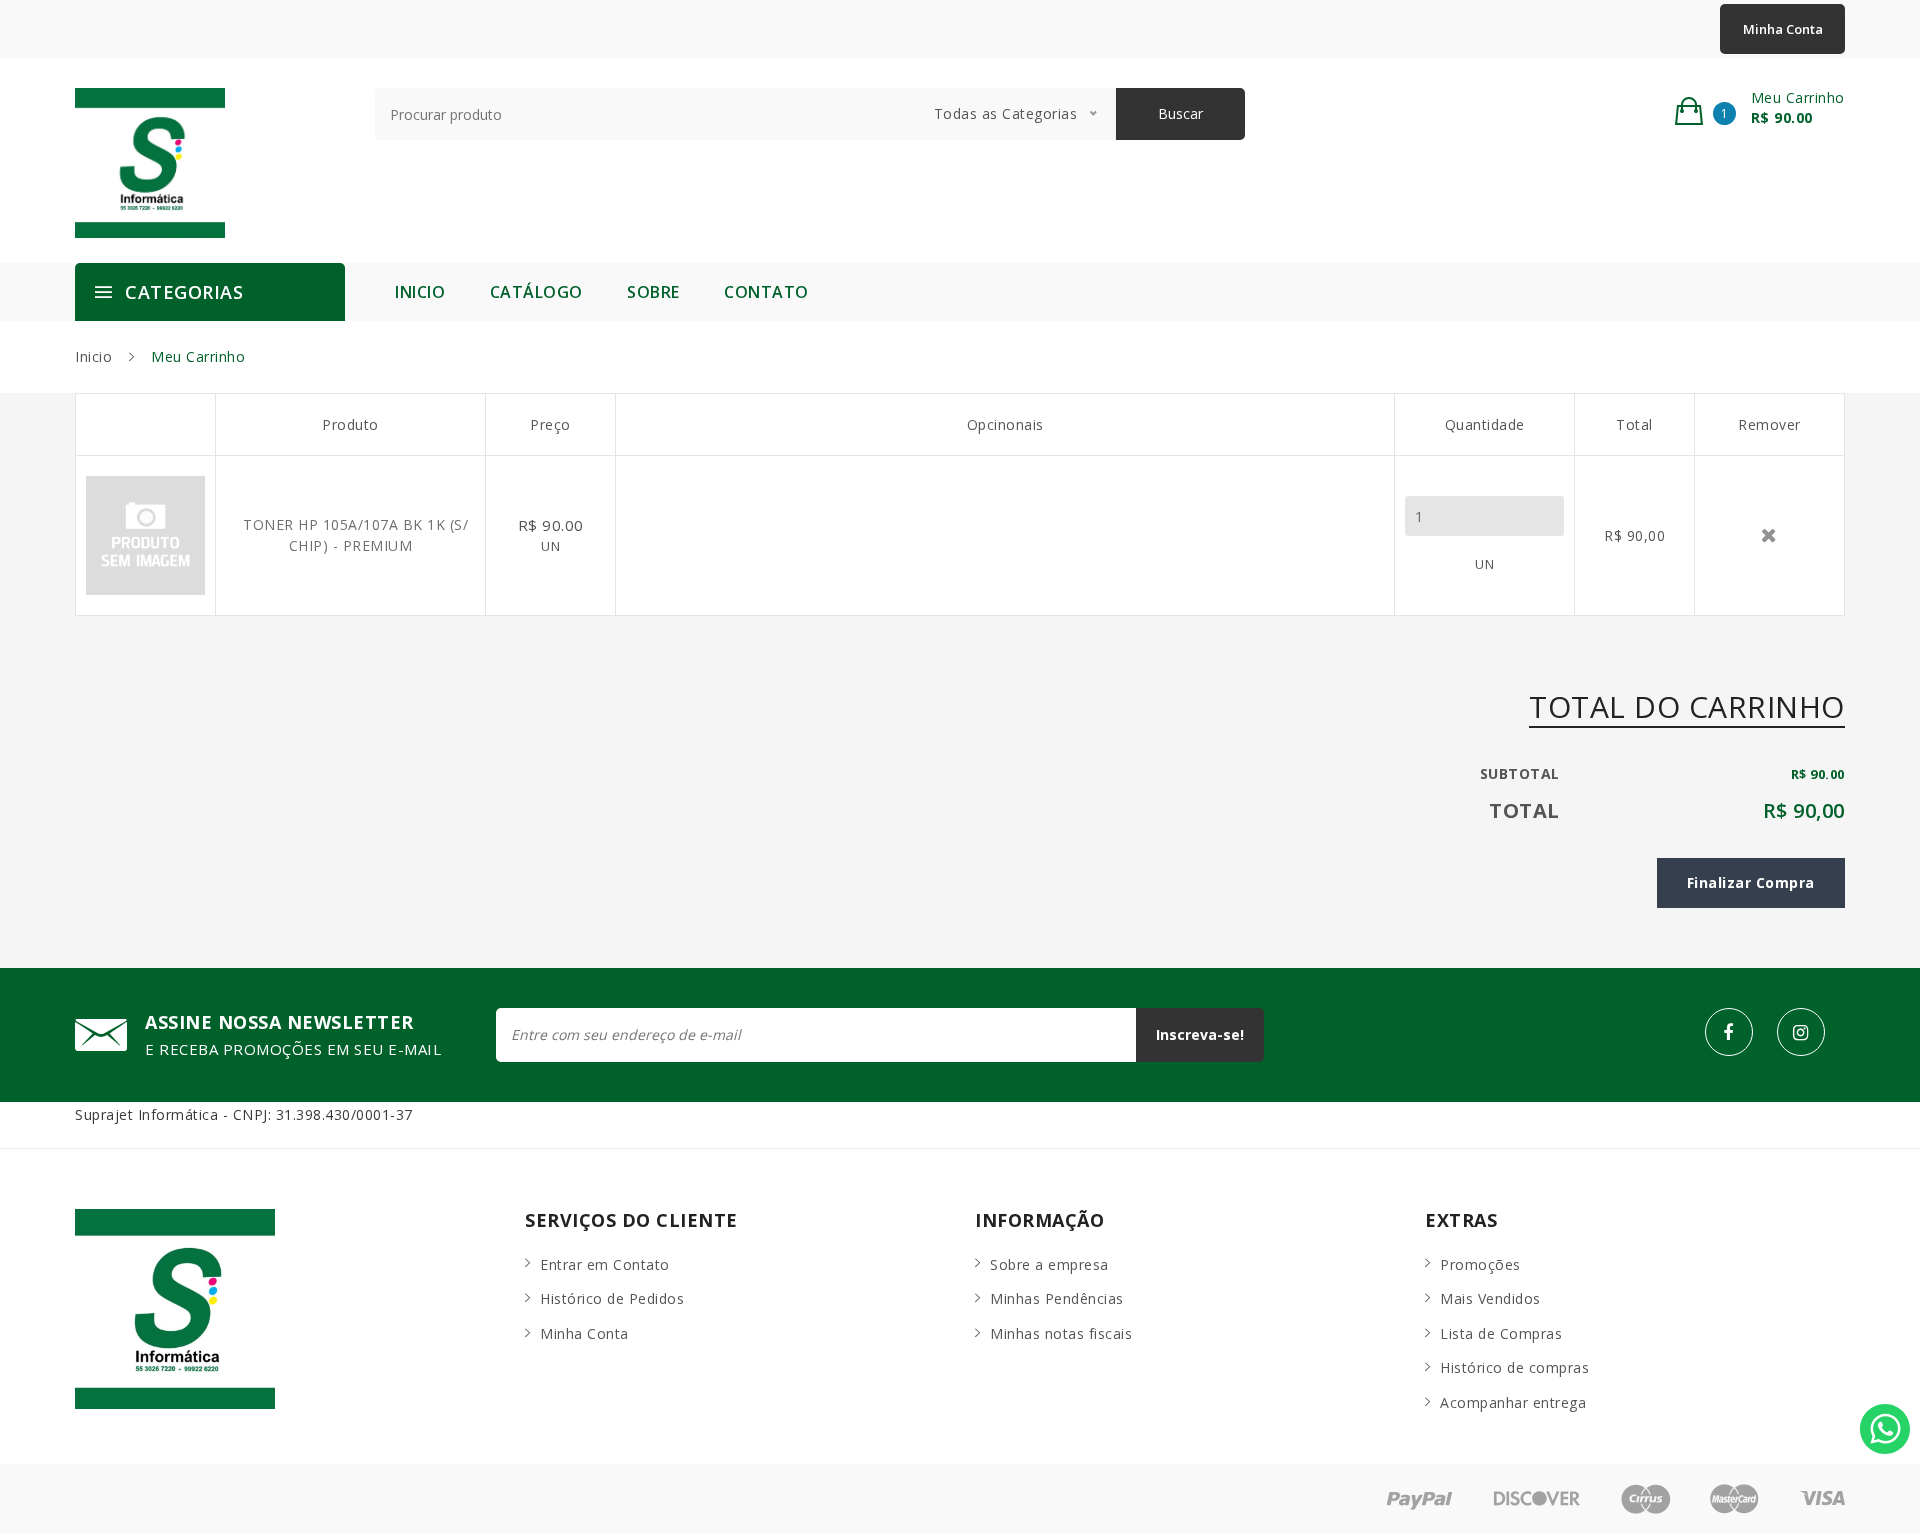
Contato (766, 292)
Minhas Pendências (1057, 1298)
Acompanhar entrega (1513, 1402)
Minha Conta (1783, 29)
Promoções (1480, 1264)
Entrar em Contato (605, 1264)
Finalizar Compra (1751, 882)
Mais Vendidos (1490, 1298)
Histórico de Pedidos (612, 1298)
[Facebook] (1729, 1032)
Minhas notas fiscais (1061, 1333)
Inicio (420, 292)
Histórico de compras (1514, 1367)
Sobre (653, 292)
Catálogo (536, 292)
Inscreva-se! (1200, 1034)
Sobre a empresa (1049, 1264)
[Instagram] (1801, 1032)
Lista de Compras (1501, 1333)
